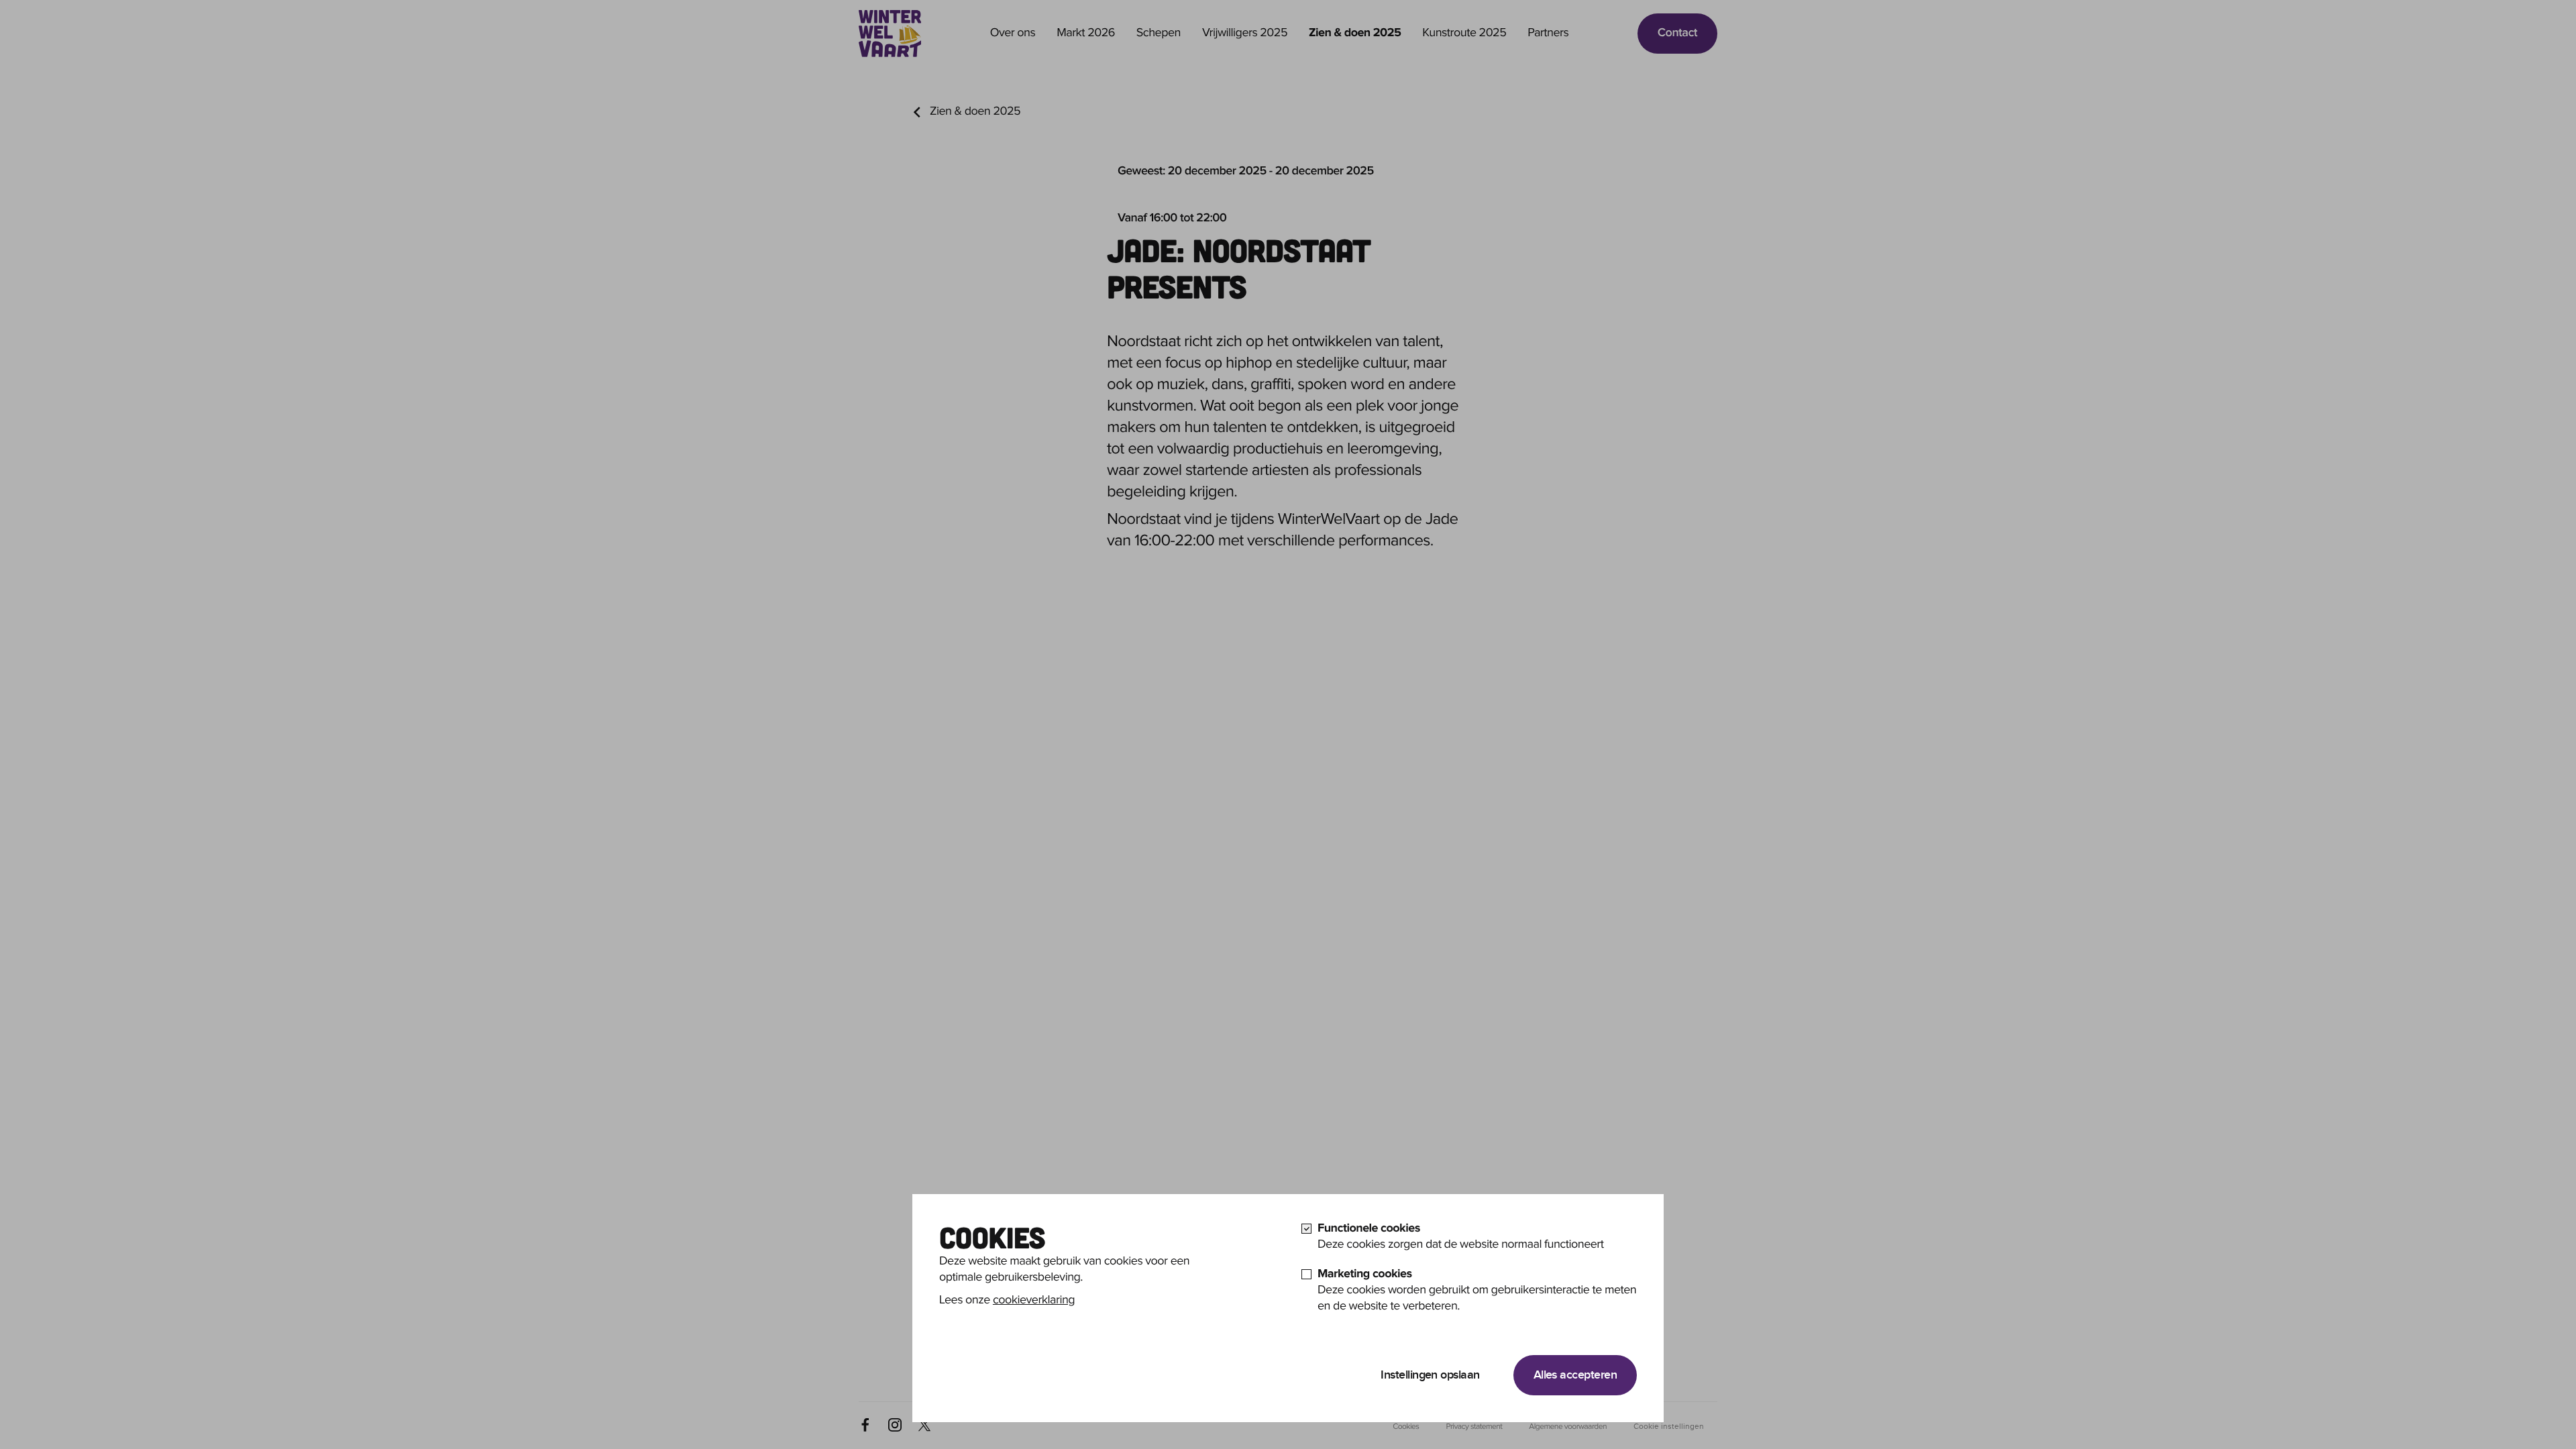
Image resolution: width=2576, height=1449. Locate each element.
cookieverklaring (1034, 1300)
